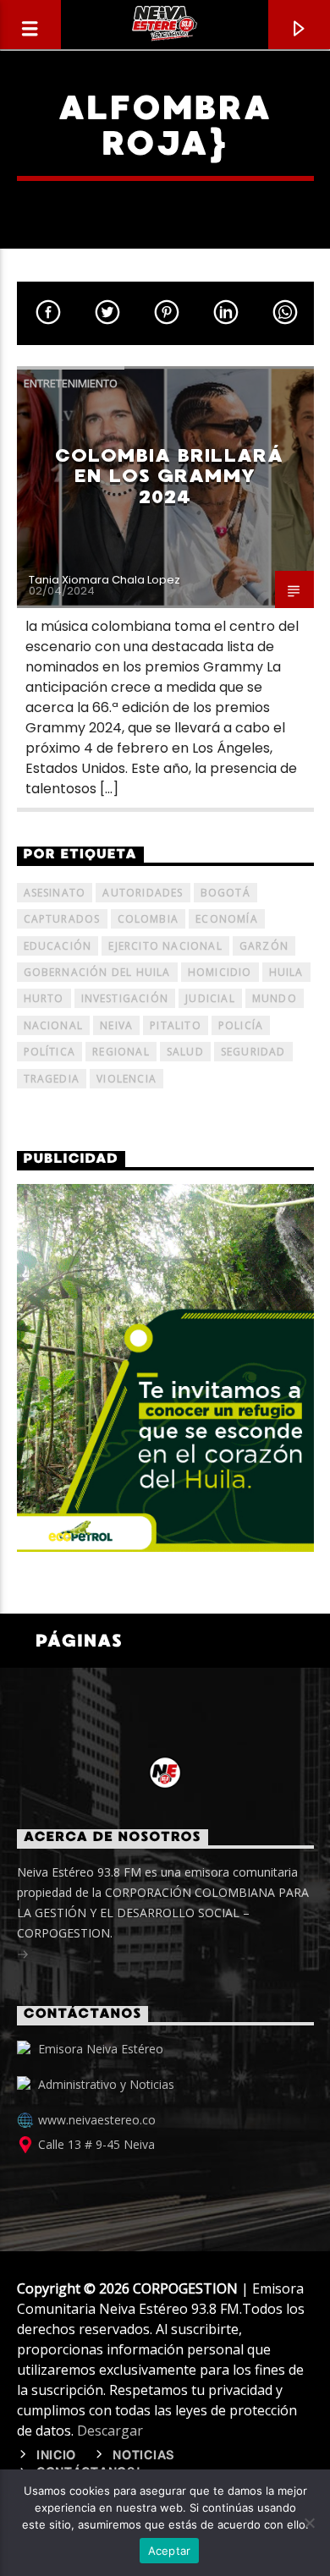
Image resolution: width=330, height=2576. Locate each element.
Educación (58, 946)
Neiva (116, 1025)
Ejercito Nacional (165, 946)
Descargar (110, 2431)
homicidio (220, 972)
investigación (125, 998)
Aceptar (170, 2551)
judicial (210, 998)
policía (241, 1025)
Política (50, 1052)
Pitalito (176, 1025)
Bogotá (225, 893)
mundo (275, 998)
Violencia (126, 1079)
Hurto (44, 998)
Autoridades (143, 893)
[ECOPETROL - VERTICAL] (165, 1367)
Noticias (144, 2456)
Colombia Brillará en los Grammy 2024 (169, 476)
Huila (286, 972)
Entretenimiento (71, 383)
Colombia (148, 919)
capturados (62, 919)
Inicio (56, 2456)
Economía (227, 919)
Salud (185, 1052)
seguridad (253, 1052)
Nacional (54, 1025)
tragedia (52, 1079)
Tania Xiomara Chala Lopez (104, 580)
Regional (121, 1052)
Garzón (264, 946)
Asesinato (55, 893)
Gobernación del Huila (97, 972)
